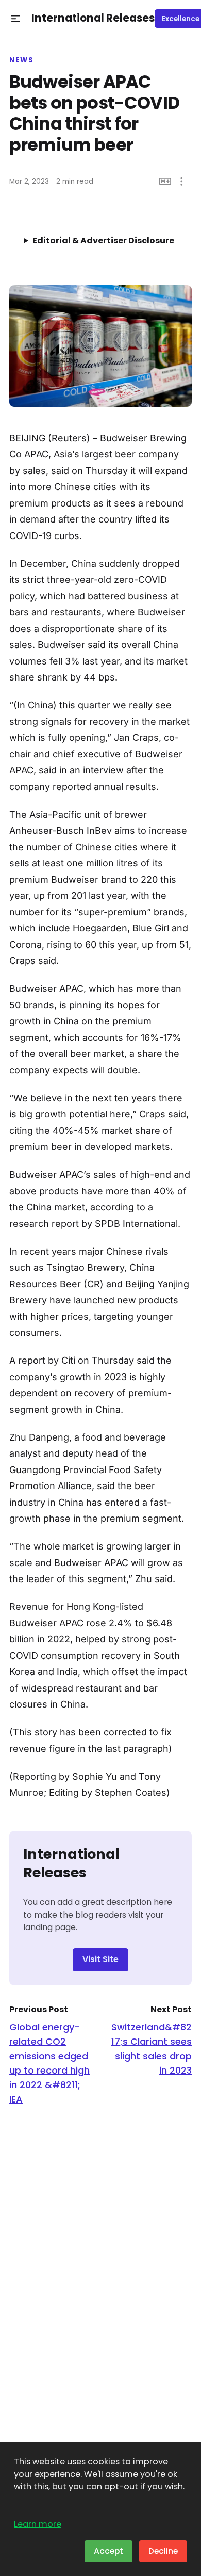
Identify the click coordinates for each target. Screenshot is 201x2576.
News (21, 60)
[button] (16, 19)
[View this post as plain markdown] (165, 181)
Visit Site (100, 1959)
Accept (108, 2551)
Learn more (38, 2524)
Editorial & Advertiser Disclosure (103, 240)
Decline (163, 2551)
